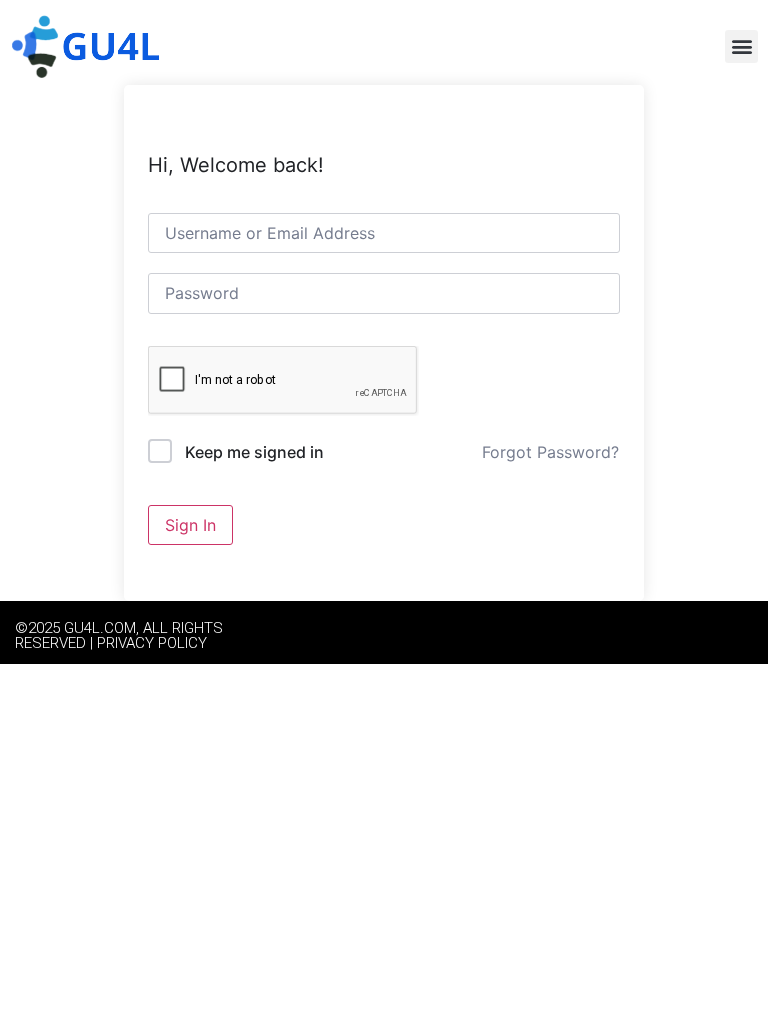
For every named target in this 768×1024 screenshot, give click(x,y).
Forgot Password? (550, 452)
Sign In (190, 525)
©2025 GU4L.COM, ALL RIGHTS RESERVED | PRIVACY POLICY (119, 635)
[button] (741, 46)
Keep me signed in (254, 452)
